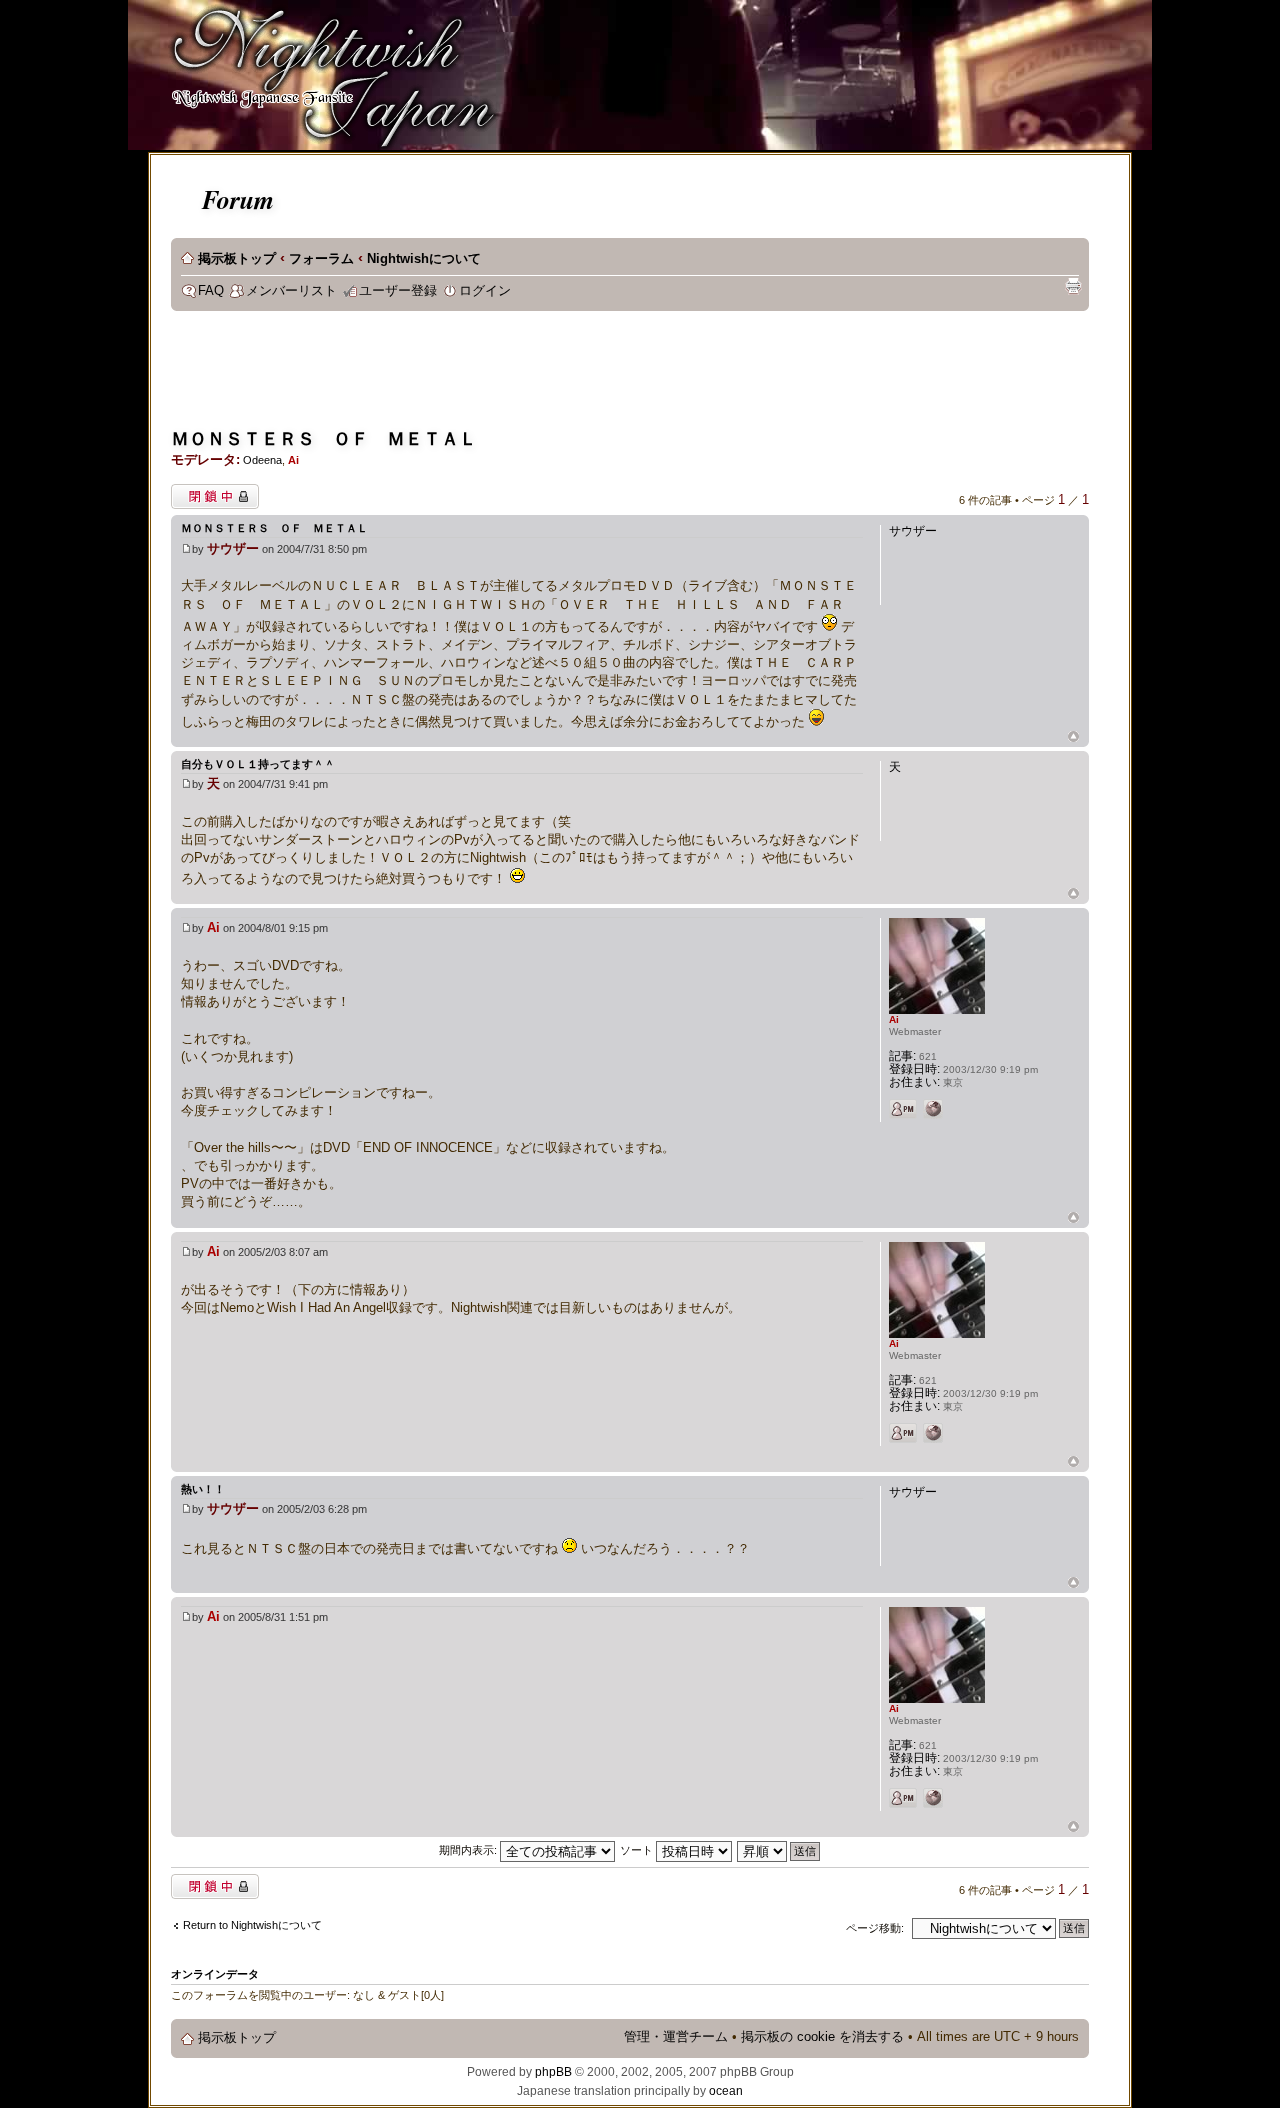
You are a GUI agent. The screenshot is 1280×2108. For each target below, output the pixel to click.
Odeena (262, 460)
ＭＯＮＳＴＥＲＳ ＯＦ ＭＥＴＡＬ (324, 439)
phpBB (553, 2072)
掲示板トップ (237, 259)
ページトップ (1073, 737)
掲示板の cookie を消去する (822, 2037)
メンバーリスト (291, 291)
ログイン (485, 291)
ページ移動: (875, 1928)
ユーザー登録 (398, 291)
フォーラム (321, 259)
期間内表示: (469, 1850)
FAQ (211, 291)
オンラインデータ (215, 1974)
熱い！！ (203, 1489)
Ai (293, 460)
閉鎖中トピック (209, 492)
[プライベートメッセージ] (903, 1109)
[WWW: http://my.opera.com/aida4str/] (933, 1109)
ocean (726, 2091)
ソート (638, 1850)
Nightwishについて (424, 259)
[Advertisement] (535, 376)
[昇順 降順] (779, 1850)
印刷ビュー (1073, 286)
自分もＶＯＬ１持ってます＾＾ (258, 764)
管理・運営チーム (676, 2037)
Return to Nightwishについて (252, 1925)
